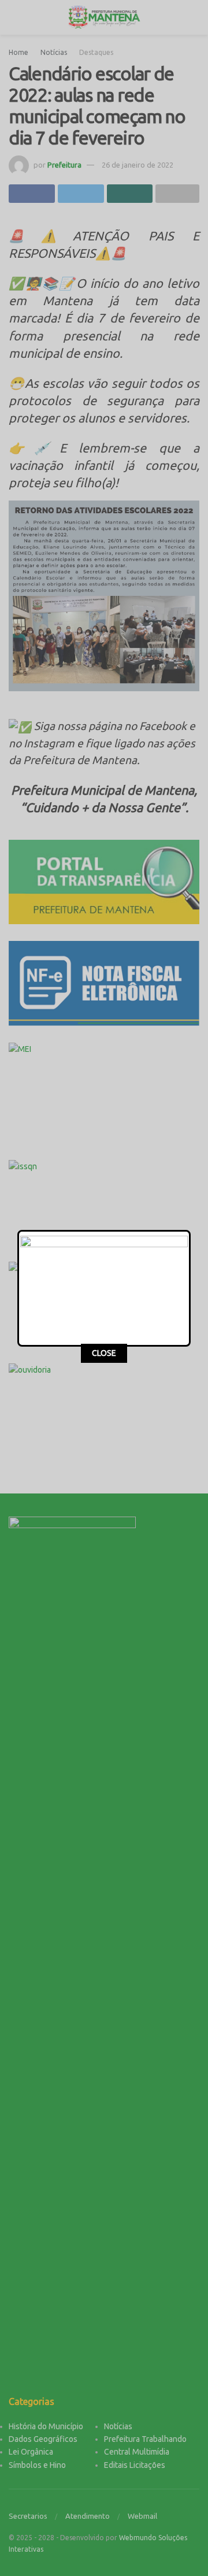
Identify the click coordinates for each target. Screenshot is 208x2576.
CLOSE (104, 1353)
